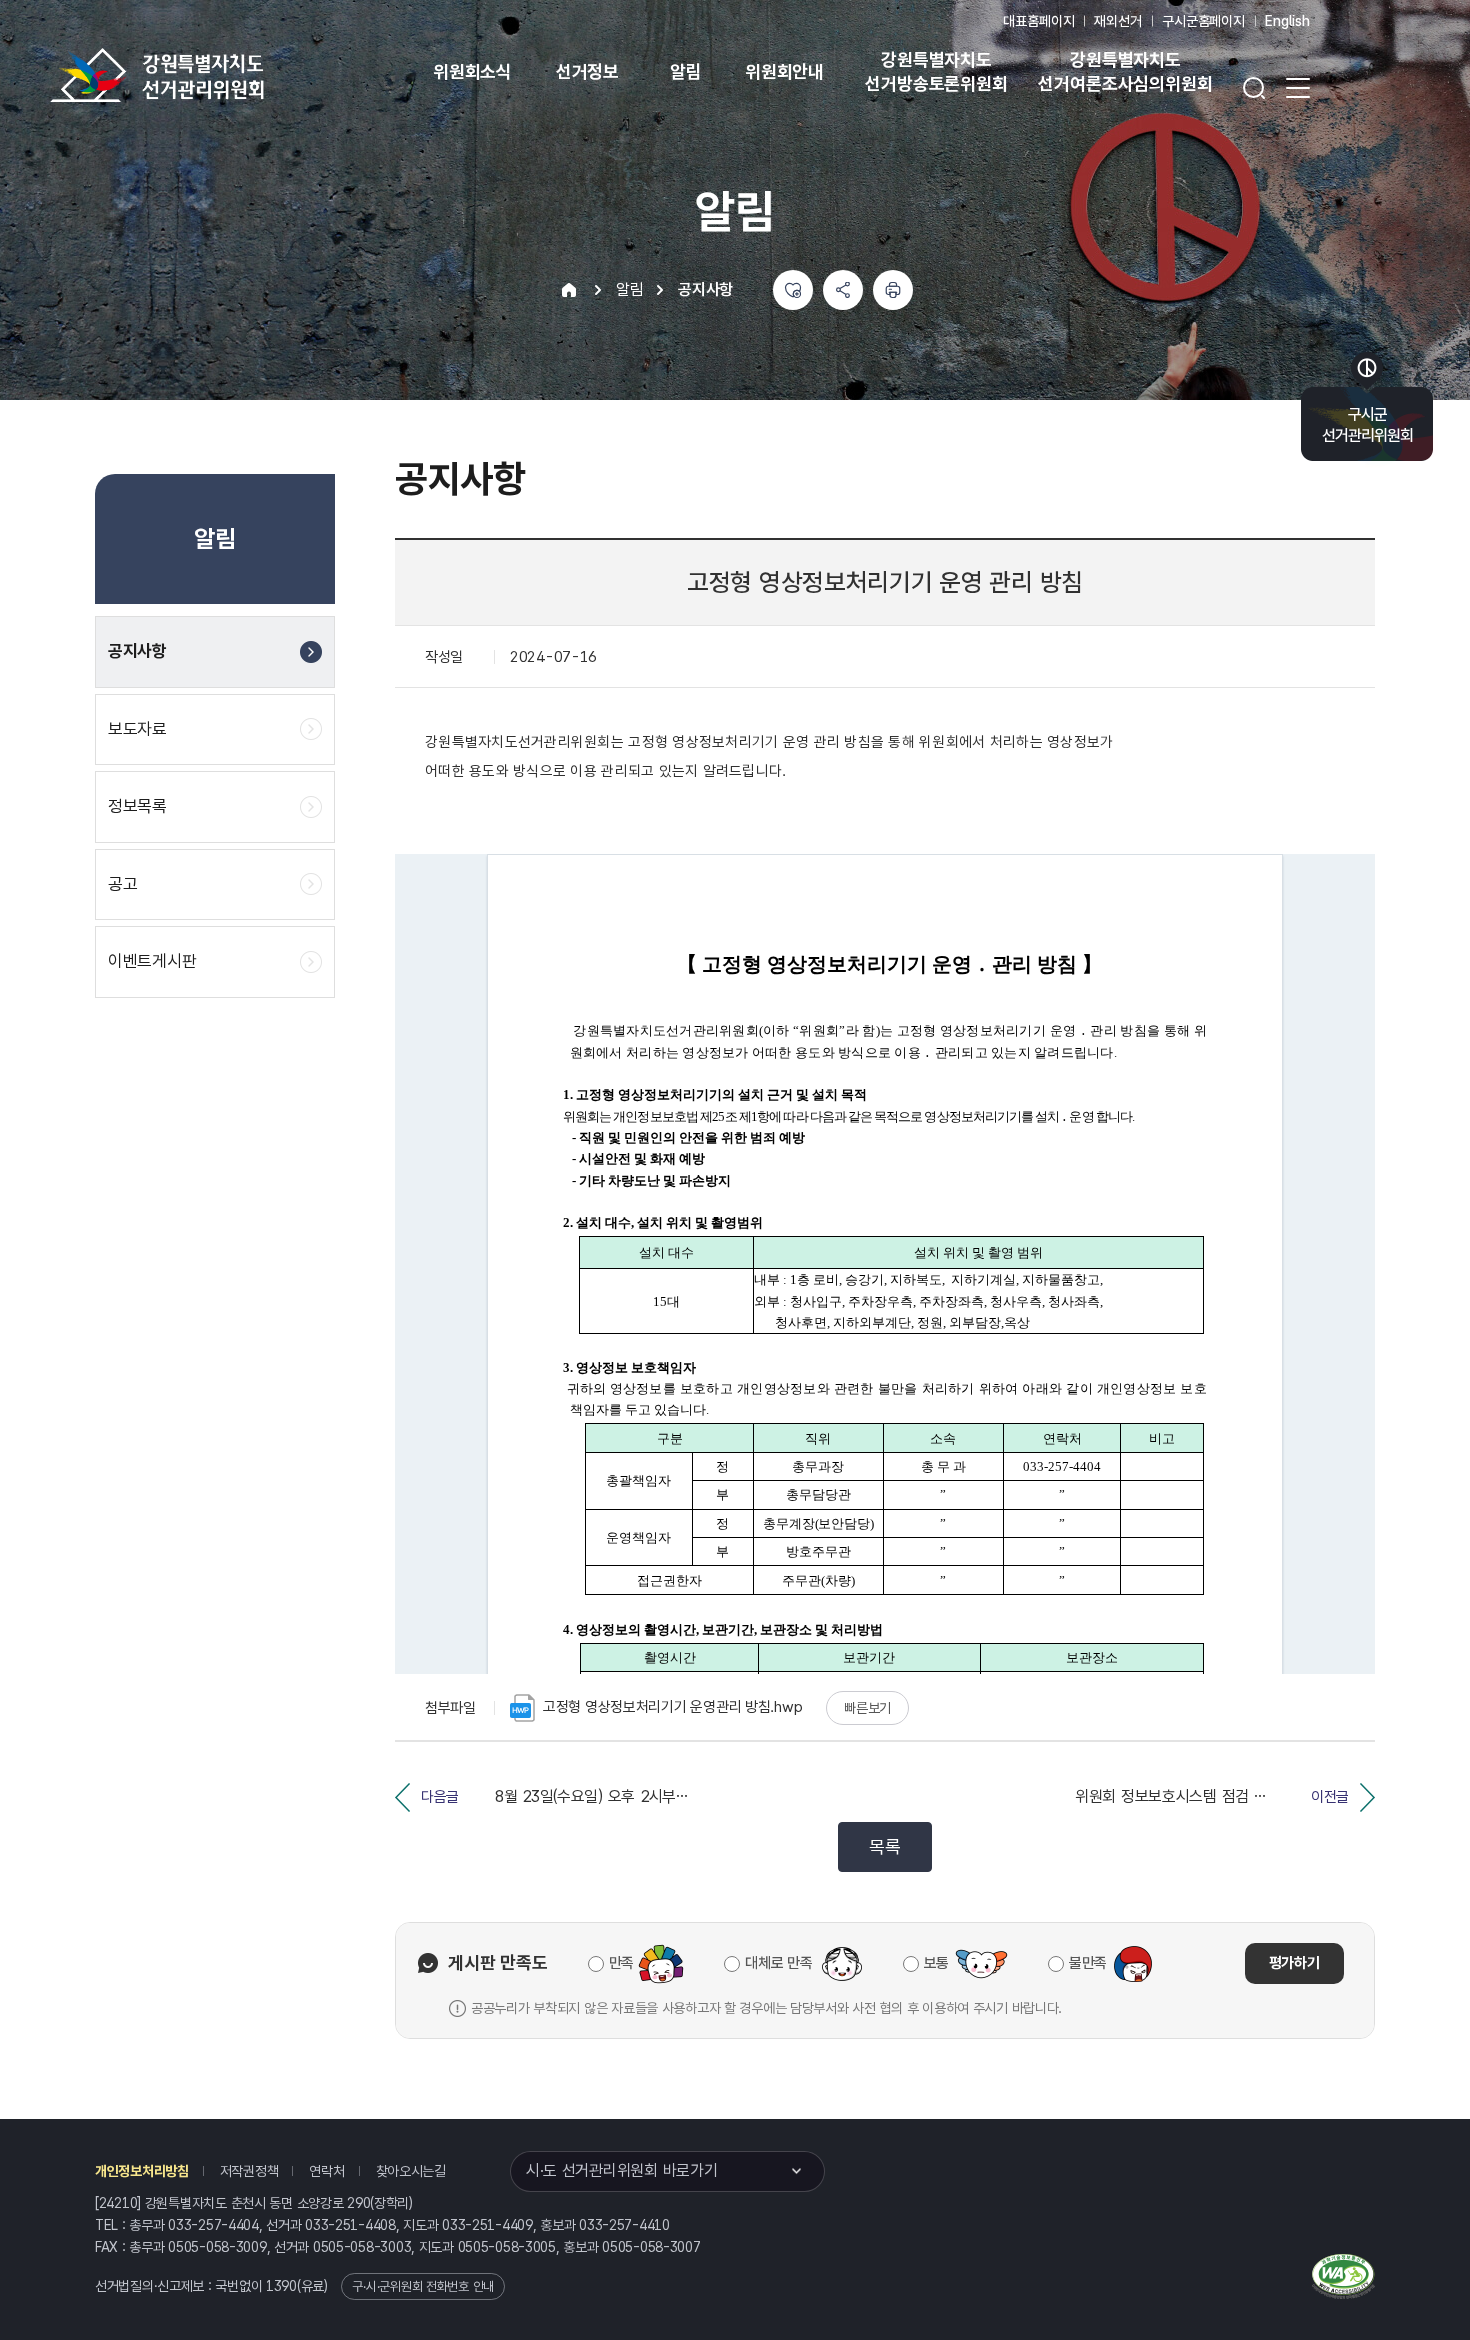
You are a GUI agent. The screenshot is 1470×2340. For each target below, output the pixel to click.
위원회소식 (472, 71)
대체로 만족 (778, 1963)
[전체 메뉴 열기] (1298, 88)
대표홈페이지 (1038, 21)
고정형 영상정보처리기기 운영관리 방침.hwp (672, 1707)
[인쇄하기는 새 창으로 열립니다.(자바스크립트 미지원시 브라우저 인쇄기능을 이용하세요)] (893, 290)
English (1287, 21)
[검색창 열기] (1254, 88)
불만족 (1088, 1963)
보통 (936, 1963)
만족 (621, 1963)
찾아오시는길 (411, 2171)
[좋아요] (793, 290)
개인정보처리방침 (142, 2171)
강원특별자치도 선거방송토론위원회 (936, 71)
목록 (884, 1846)
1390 (281, 2286)
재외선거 (1117, 21)
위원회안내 (784, 71)
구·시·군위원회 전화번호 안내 (423, 2286)
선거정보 (587, 71)
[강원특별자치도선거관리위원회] (220, 75)
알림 (686, 71)
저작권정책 (249, 2171)
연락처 (326, 2171)
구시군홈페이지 (1203, 21)
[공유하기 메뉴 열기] (843, 290)
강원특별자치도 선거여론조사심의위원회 (1125, 71)
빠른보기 (867, 1708)
